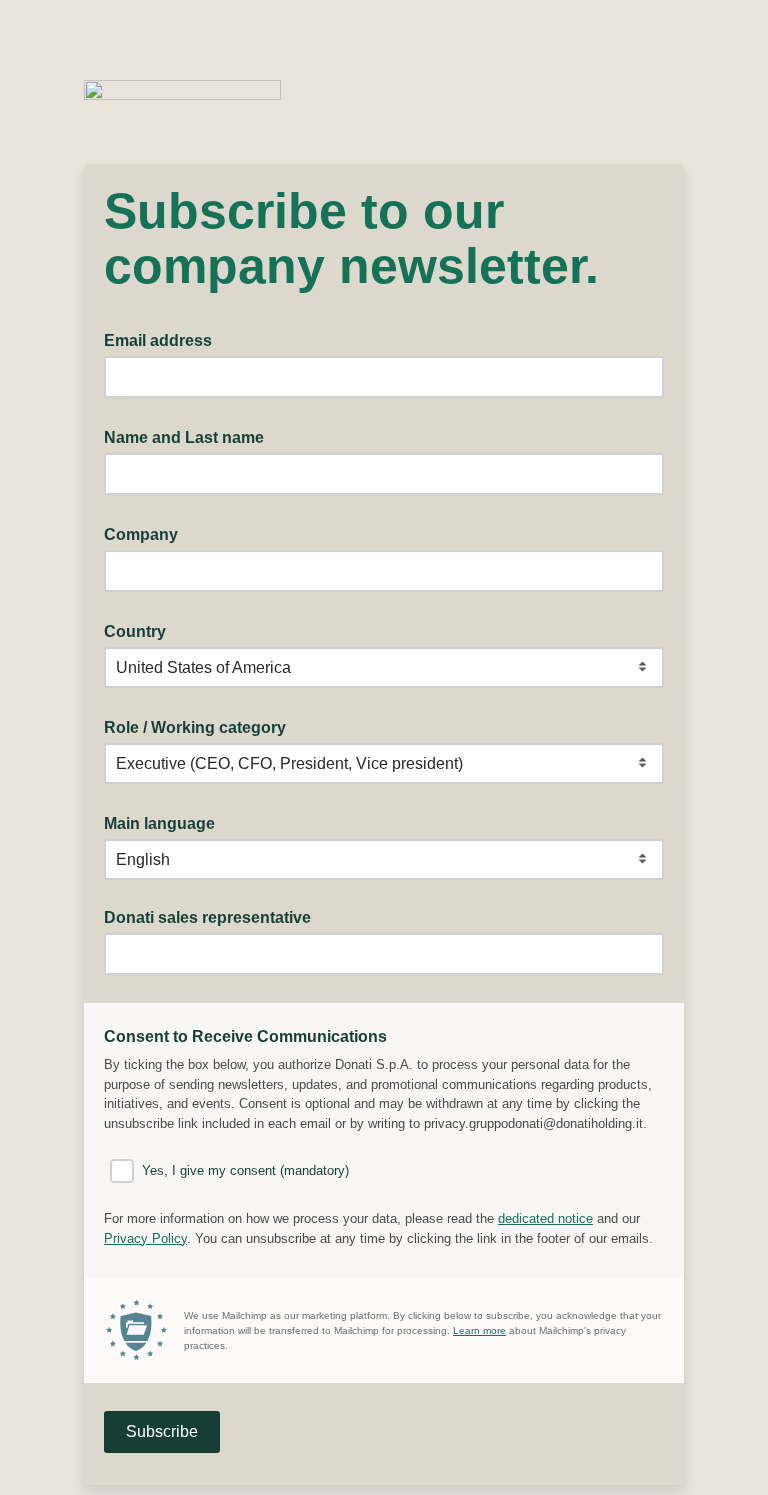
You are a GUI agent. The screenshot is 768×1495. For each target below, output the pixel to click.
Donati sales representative (207, 917)
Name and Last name (190, 436)
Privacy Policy (145, 1238)
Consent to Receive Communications (251, 1035)
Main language (165, 822)
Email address (164, 339)
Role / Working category (201, 726)
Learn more (479, 1330)
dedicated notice (545, 1218)
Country (141, 630)
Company (147, 533)
